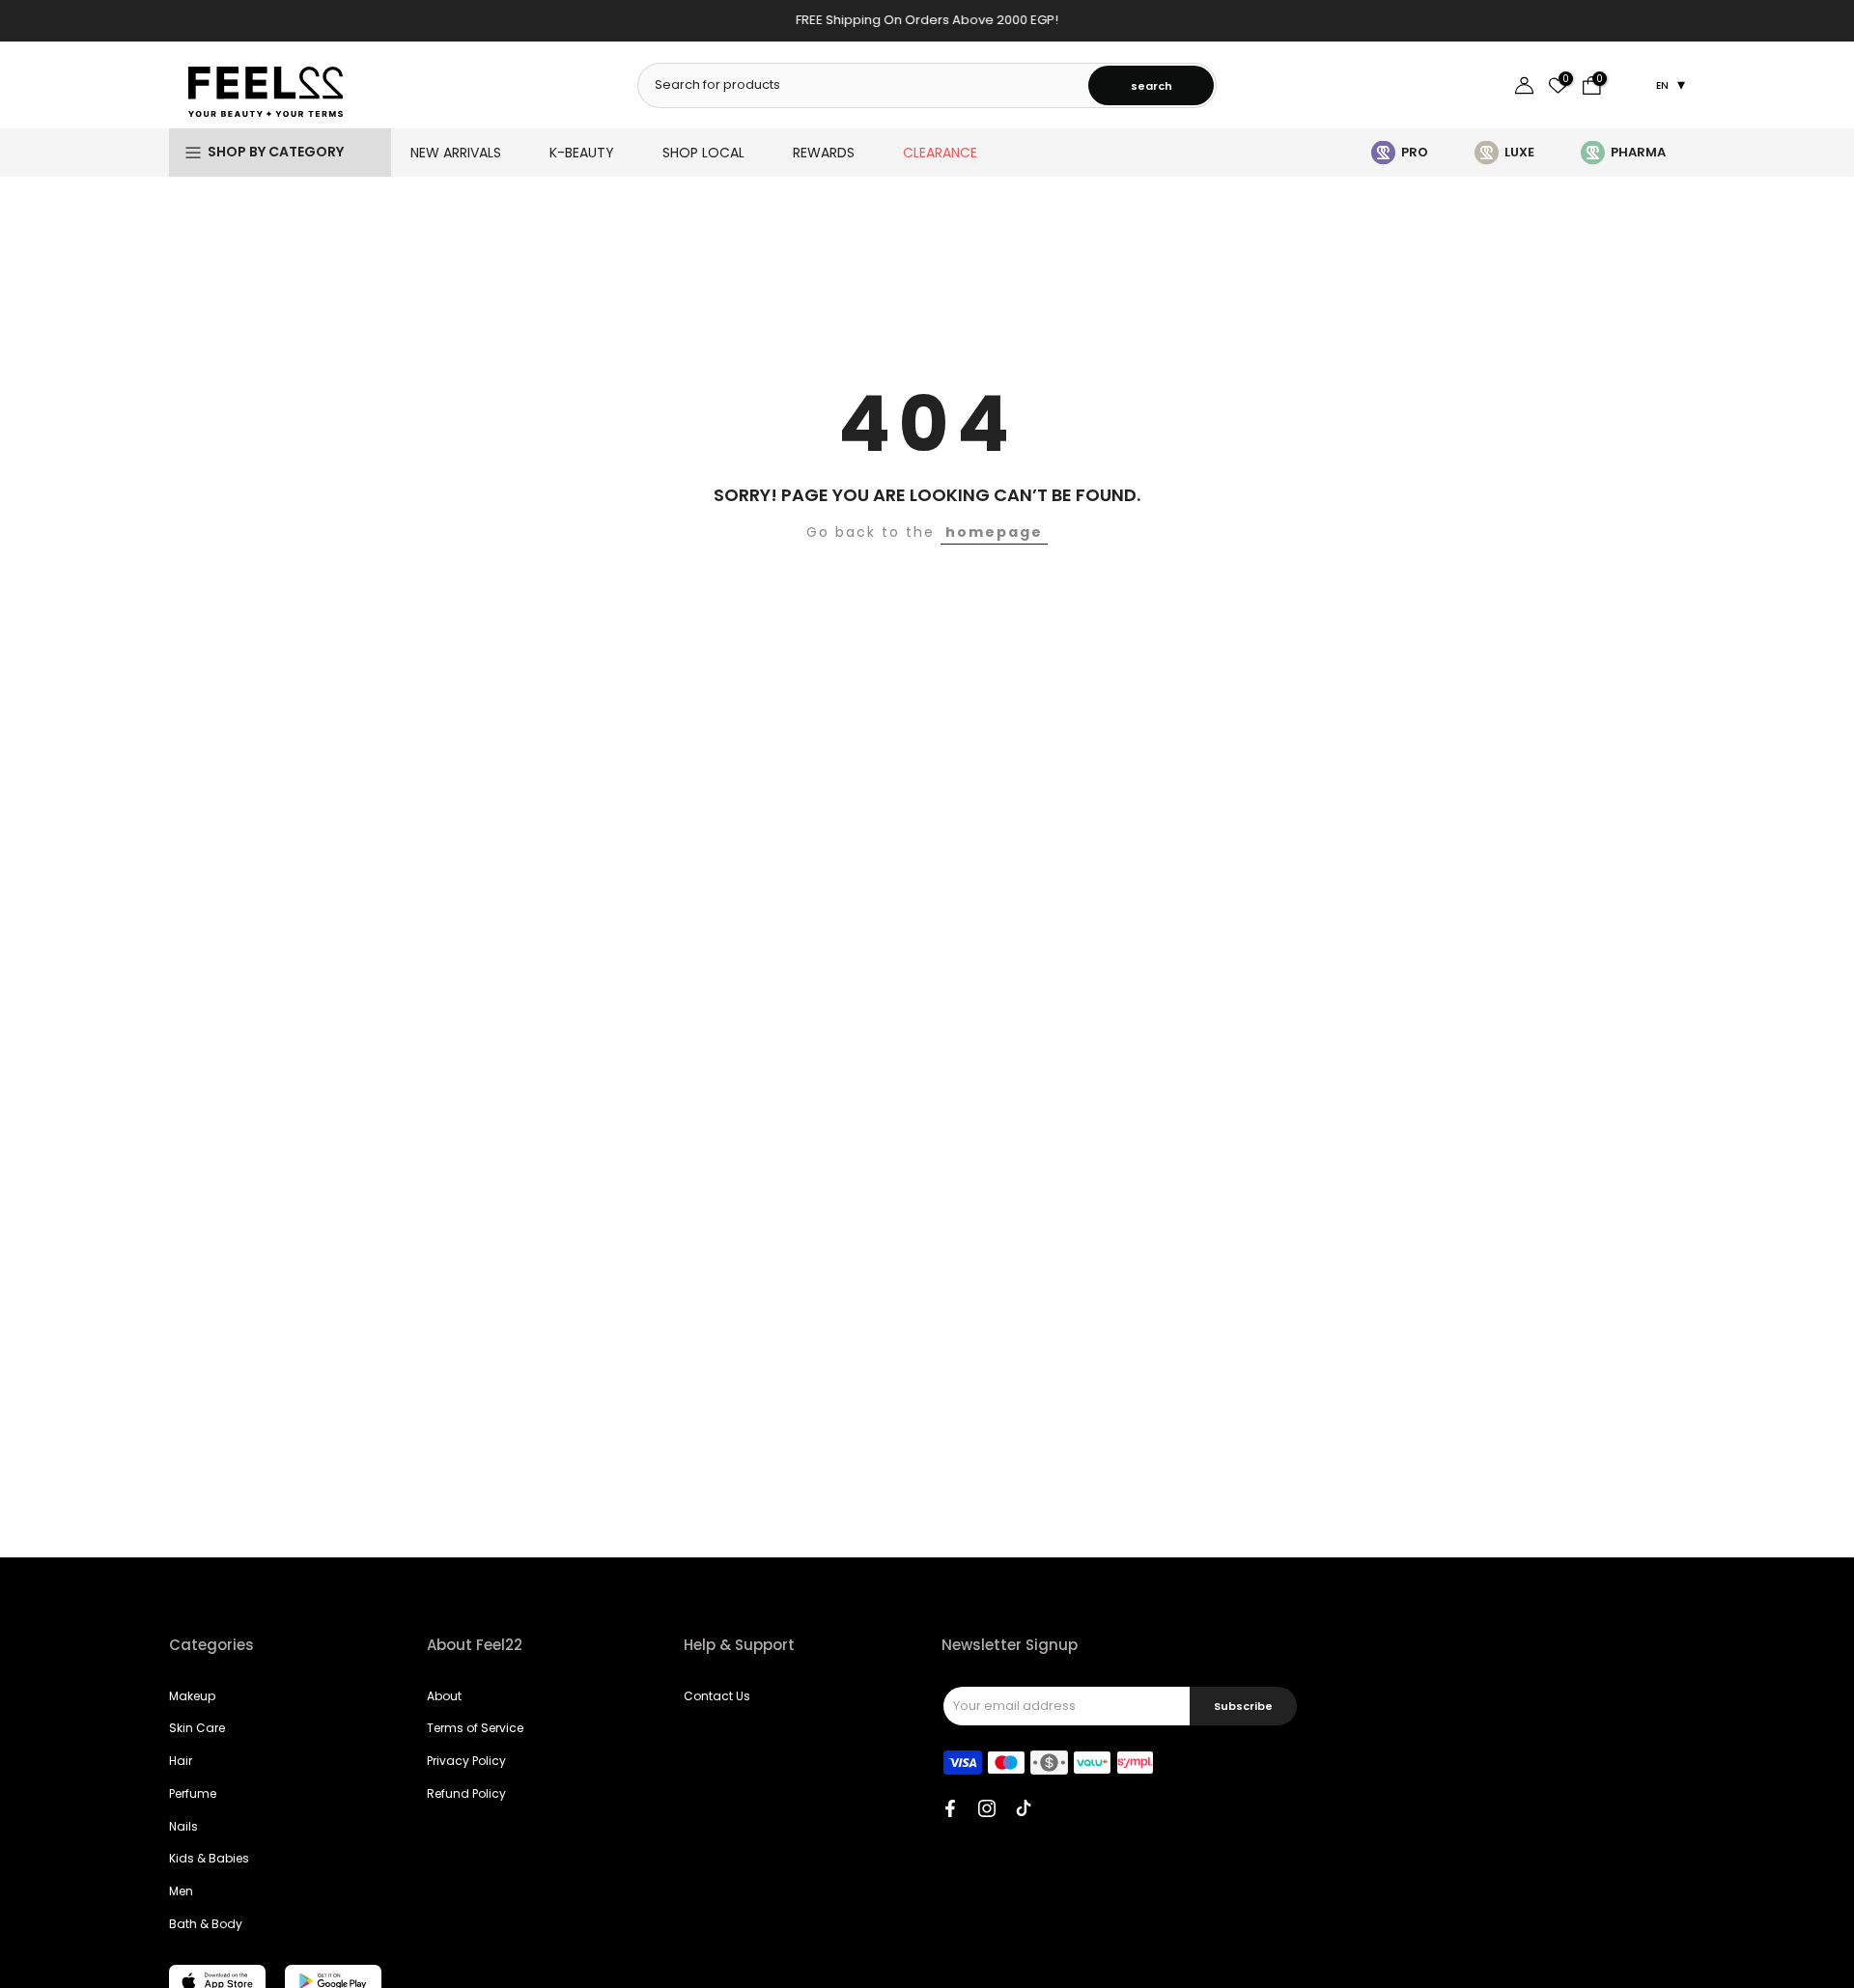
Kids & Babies (209, 1858)
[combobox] (864, 85)
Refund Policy (466, 1793)
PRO (1415, 152)
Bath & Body (206, 1924)
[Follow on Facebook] (950, 1808)
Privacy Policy (466, 1761)
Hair (181, 1761)
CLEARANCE (940, 153)
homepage (994, 532)
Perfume (193, 1793)
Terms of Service (475, 1728)
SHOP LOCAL (703, 153)
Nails (183, 1826)
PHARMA (1638, 152)
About (444, 1696)
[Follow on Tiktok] (1024, 1808)
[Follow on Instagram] (987, 1808)
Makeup (192, 1696)
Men (181, 1891)
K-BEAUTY (582, 153)
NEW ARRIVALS (456, 153)
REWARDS (824, 153)
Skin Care (197, 1728)
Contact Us (717, 1696)
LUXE (1519, 152)
